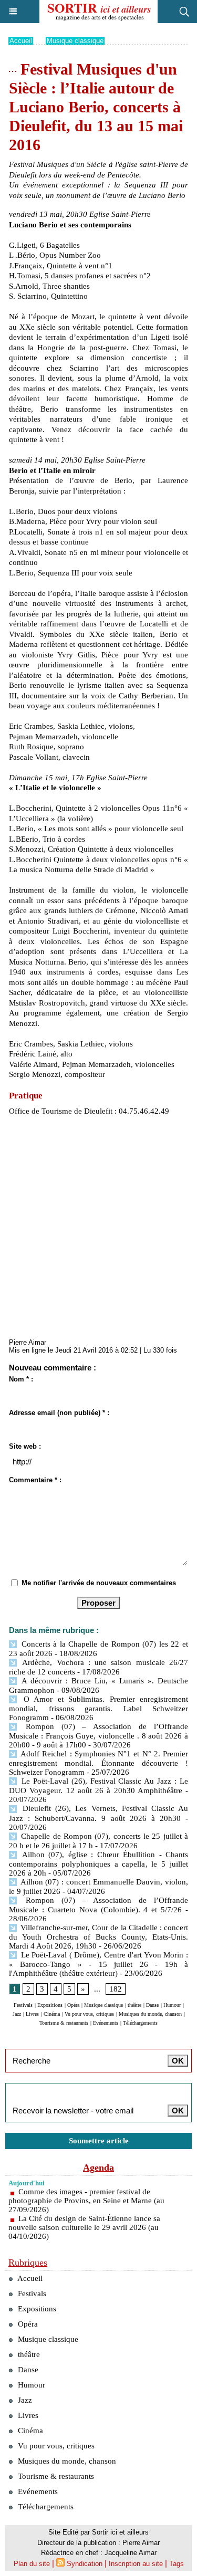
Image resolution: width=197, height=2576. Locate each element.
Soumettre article (99, 2141)
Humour (172, 2005)
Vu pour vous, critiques (89, 2014)
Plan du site (32, 2564)
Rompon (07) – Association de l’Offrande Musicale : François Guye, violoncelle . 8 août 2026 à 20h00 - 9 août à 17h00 (98, 1736)
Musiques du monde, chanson (150, 2014)
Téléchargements (140, 2023)
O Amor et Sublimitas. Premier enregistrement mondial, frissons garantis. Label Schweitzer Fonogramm (98, 1708)
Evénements (106, 2023)
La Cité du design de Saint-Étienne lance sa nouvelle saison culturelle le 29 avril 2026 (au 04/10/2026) (84, 2227)
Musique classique (75, 41)
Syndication (85, 2564)
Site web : (25, 1446)
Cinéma (52, 2014)
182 (116, 1989)
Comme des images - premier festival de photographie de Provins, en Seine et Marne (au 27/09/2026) (86, 2201)
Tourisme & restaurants (64, 2023)
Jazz (17, 2014)
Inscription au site (136, 2564)
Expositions (50, 2005)
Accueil (21, 41)
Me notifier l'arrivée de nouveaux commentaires (99, 1583)
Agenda (98, 2167)
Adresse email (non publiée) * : (59, 1413)
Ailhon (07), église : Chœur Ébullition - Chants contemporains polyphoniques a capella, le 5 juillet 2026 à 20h (98, 1864)
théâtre (134, 2005)
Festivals (23, 2005)
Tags (177, 2564)
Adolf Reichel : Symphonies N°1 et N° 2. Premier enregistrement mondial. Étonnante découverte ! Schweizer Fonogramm (98, 1763)
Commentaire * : (35, 1480)
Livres (32, 2014)
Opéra (73, 2005)
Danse (152, 2005)
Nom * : (21, 1379)
